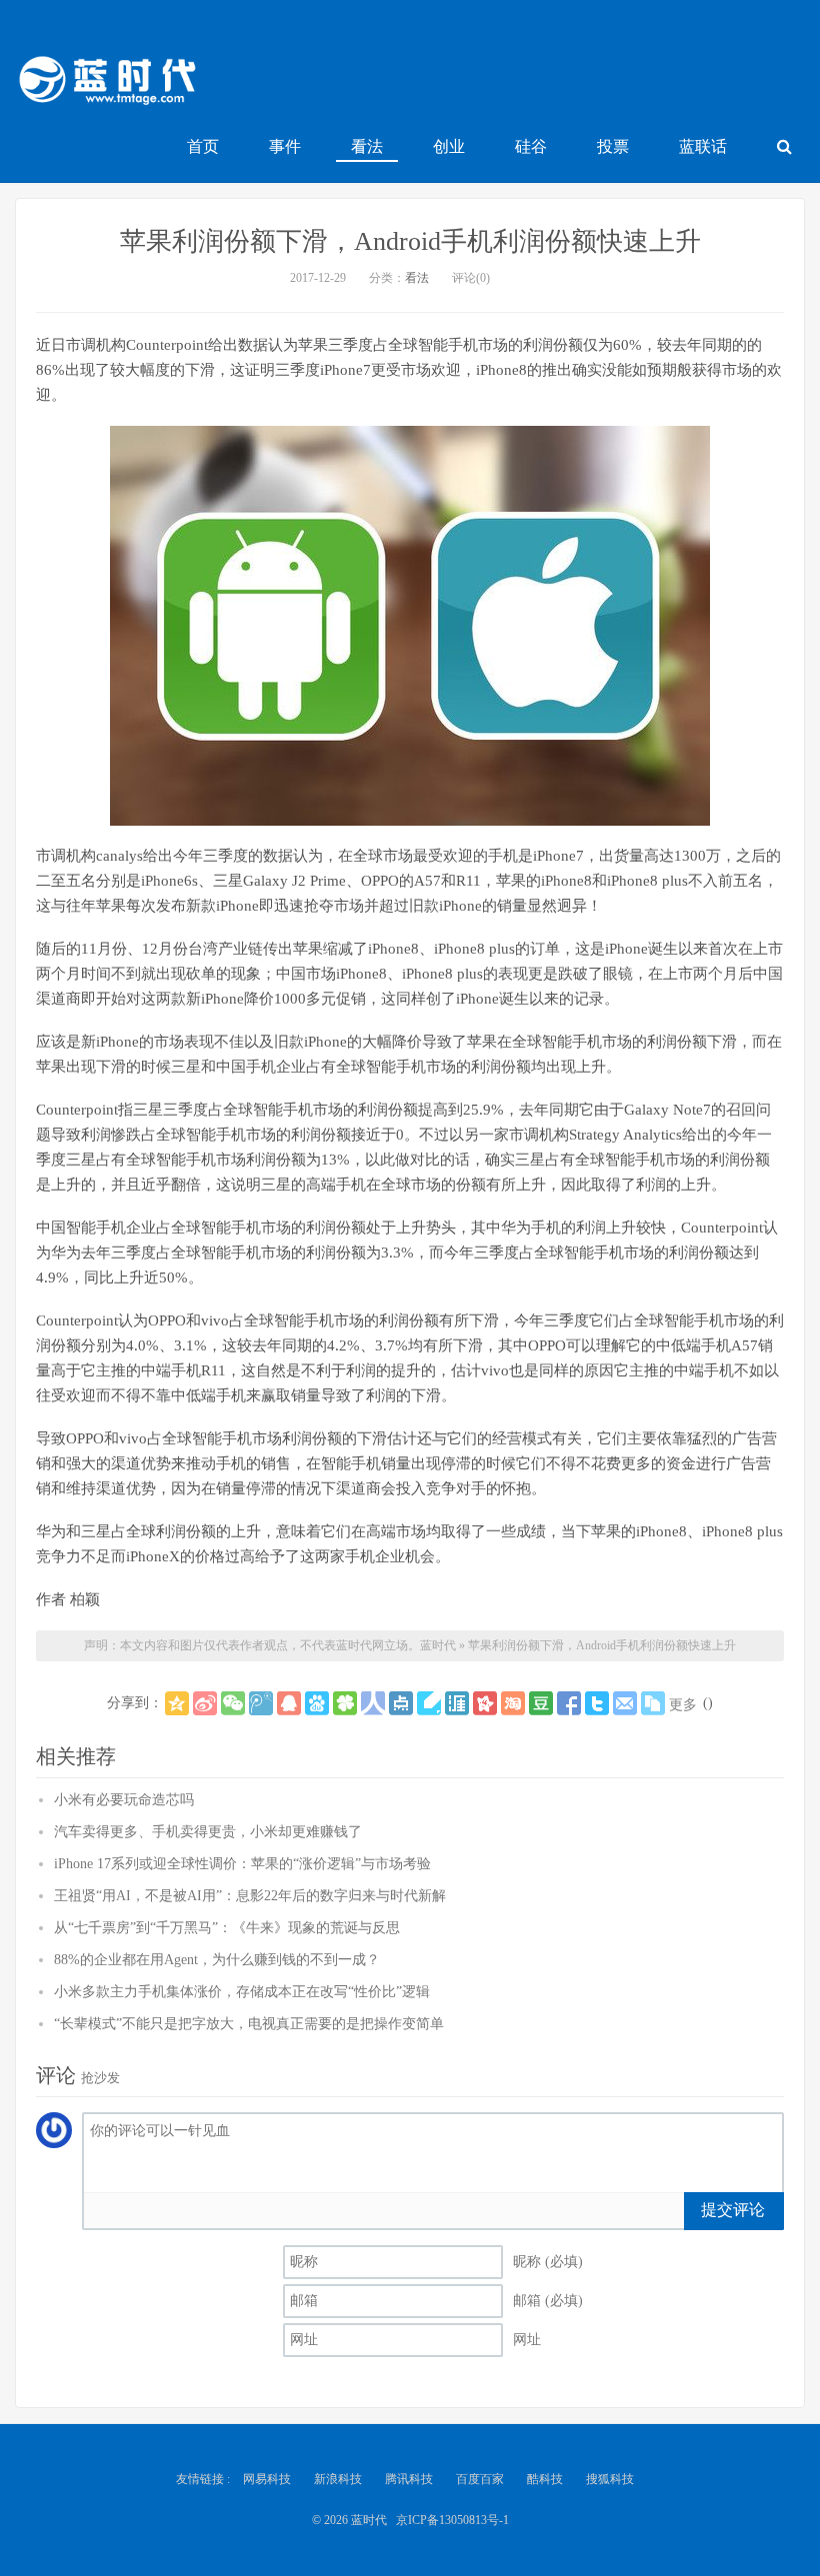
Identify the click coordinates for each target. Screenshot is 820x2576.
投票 (613, 146)
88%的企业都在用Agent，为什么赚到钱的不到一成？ (217, 1960)
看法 (367, 146)
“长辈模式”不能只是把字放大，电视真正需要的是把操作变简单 (249, 2024)
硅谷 (531, 146)
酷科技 (545, 2479)
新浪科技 (338, 2479)
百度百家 (480, 2479)
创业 (449, 146)
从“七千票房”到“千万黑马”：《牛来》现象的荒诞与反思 (227, 1928)
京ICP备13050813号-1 (452, 2520)
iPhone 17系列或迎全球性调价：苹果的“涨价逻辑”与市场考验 (242, 1864)
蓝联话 (703, 146)
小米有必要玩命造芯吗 (124, 1800)
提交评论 (733, 2210)
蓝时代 (106, 85)
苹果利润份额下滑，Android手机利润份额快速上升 (410, 241)
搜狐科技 (610, 2479)
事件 (285, 146)
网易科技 (267, 2479)
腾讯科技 (409, 2479)
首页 (203, 146)
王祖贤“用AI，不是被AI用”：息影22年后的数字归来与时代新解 (250, 1896)
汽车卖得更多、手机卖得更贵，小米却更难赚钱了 (208, 1832)
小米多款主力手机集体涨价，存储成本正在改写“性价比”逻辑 (242, 1992)
